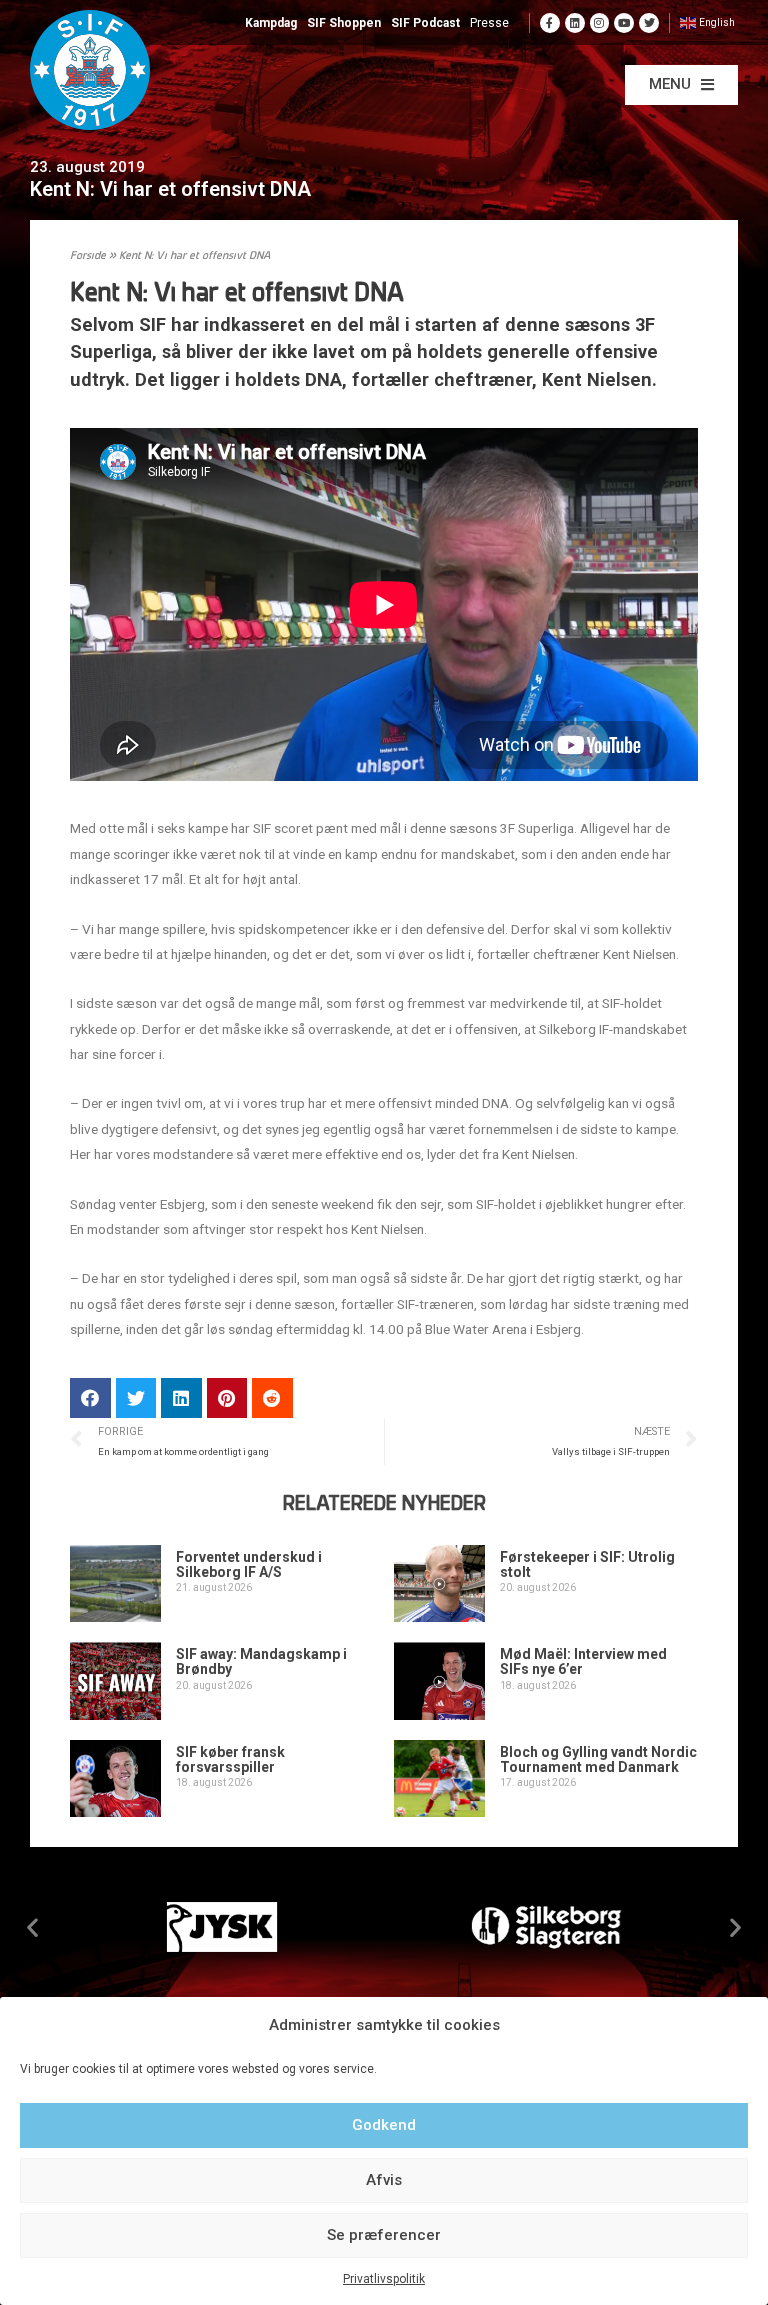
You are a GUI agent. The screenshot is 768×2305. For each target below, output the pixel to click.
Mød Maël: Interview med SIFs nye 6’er (583, 1661)
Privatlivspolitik (384, 2279)
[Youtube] (624, 23)
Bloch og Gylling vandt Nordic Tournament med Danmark (598, 1759)
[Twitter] (649, 23)
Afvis (384, 2180)
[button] (681, 85)
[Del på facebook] (90, 1398)
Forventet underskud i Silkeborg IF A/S (249, 1564)
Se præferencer (384, 2235)
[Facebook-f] (550, 23)
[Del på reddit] (272, 1398)
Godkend (384, 2125)
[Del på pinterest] (227, 1398)
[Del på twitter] (136, 1398)
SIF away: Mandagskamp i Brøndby (261, 1661)
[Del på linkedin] (181, 1398)
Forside (88, 256)
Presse (489, 23)
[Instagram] (600, 23)
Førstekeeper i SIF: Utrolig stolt (587, 1564)
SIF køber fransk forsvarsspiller (230, 1759)
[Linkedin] (575, 23)
